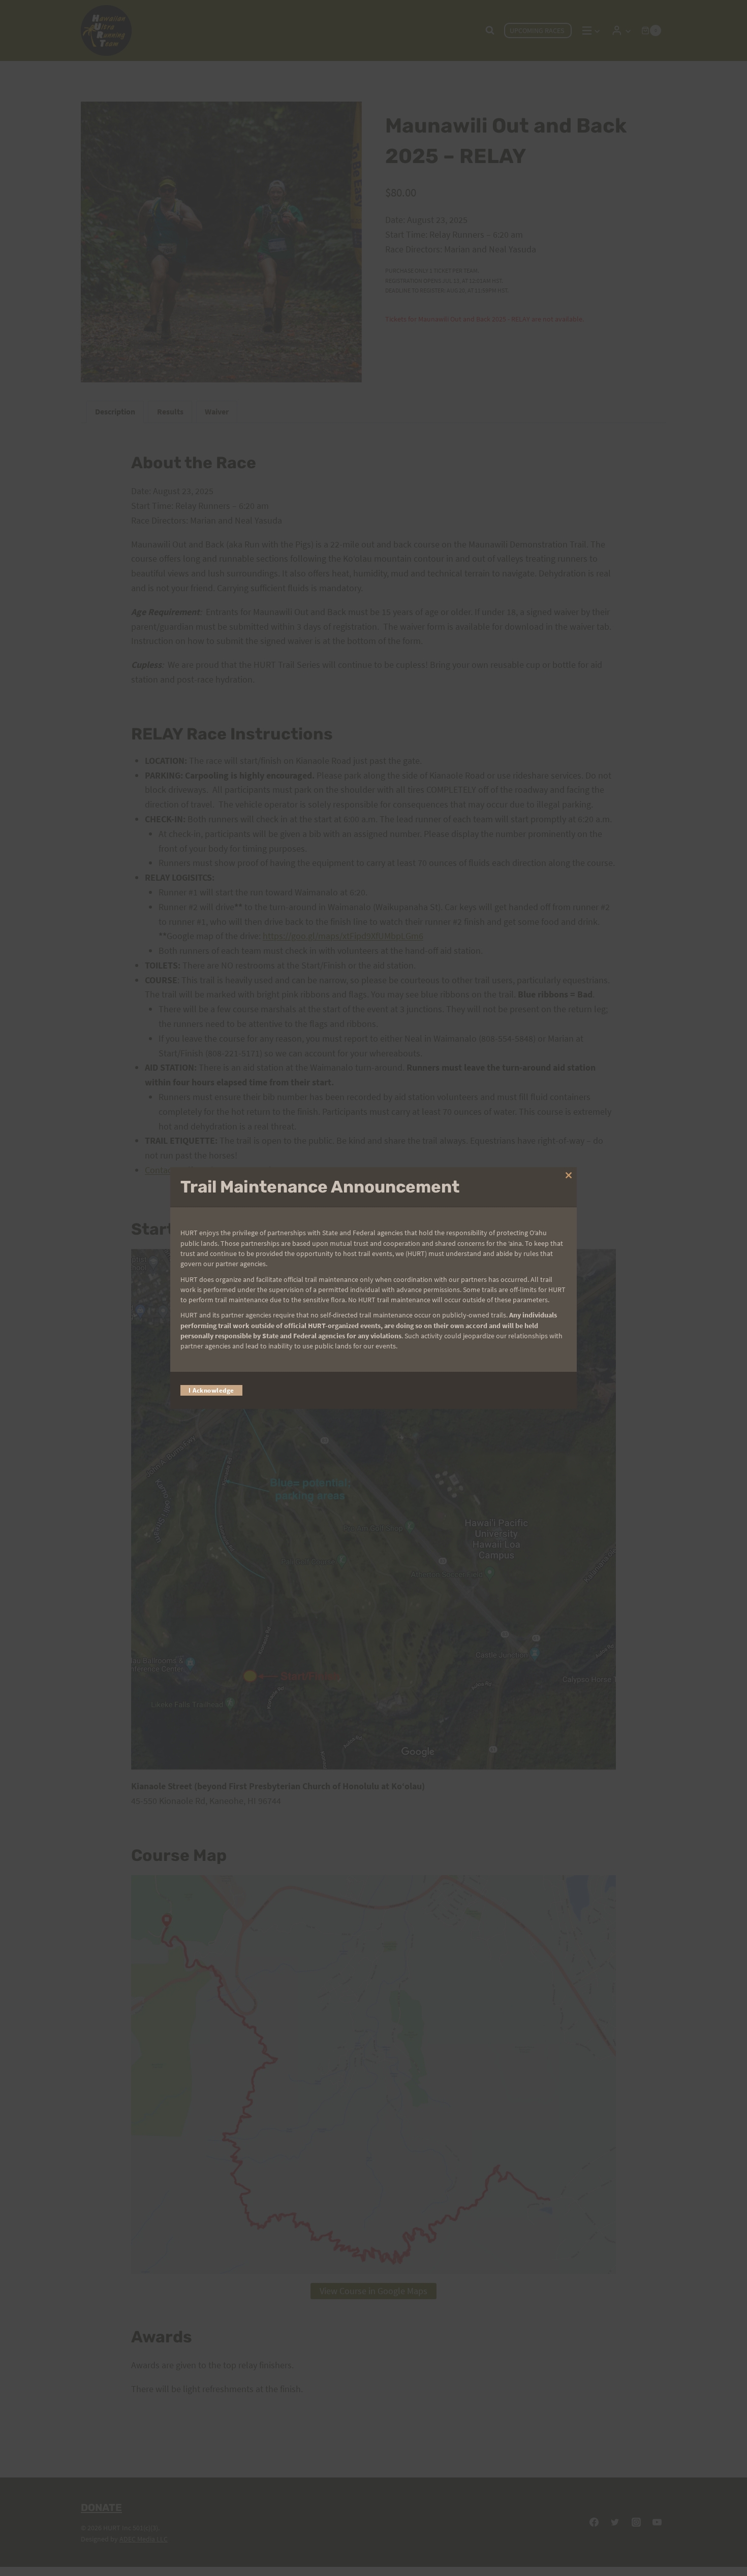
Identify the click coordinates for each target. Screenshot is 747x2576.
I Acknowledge (211, 1390)
